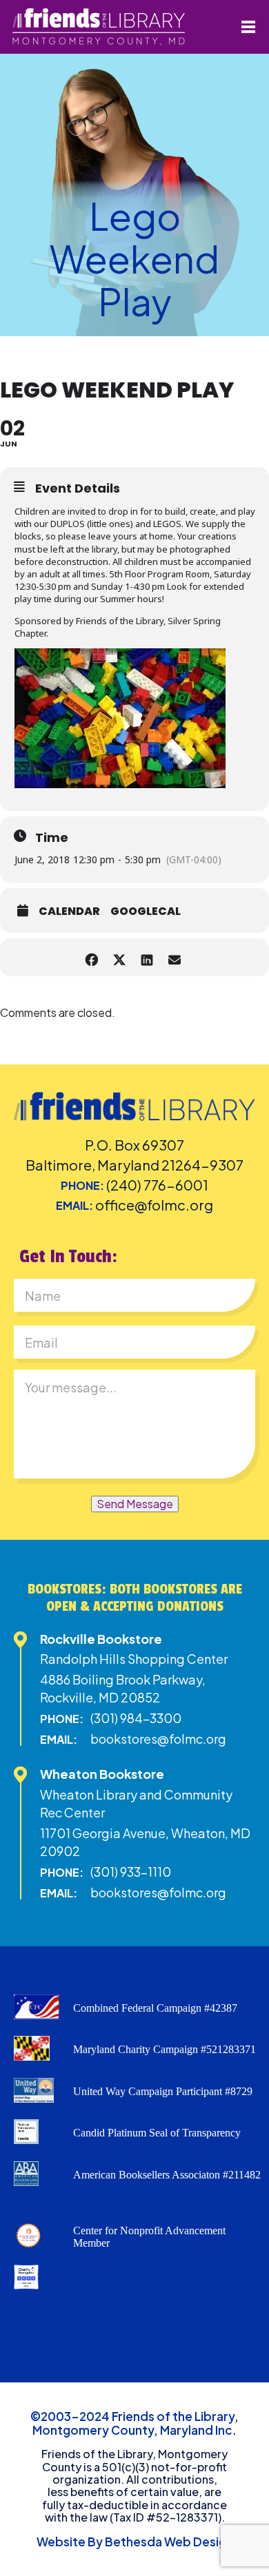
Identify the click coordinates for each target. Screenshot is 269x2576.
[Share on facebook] (91, 957)
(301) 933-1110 (131, 1872)
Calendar (69, 911)
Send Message (135, 1504)
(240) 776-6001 (157, 1185)
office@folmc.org (154, 1205)
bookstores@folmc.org (158, 1739)
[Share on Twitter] (119, 957)
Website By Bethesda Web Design (135, 2542)
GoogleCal (146, 911)
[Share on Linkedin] (147, 957)
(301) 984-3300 (136, 1718)
